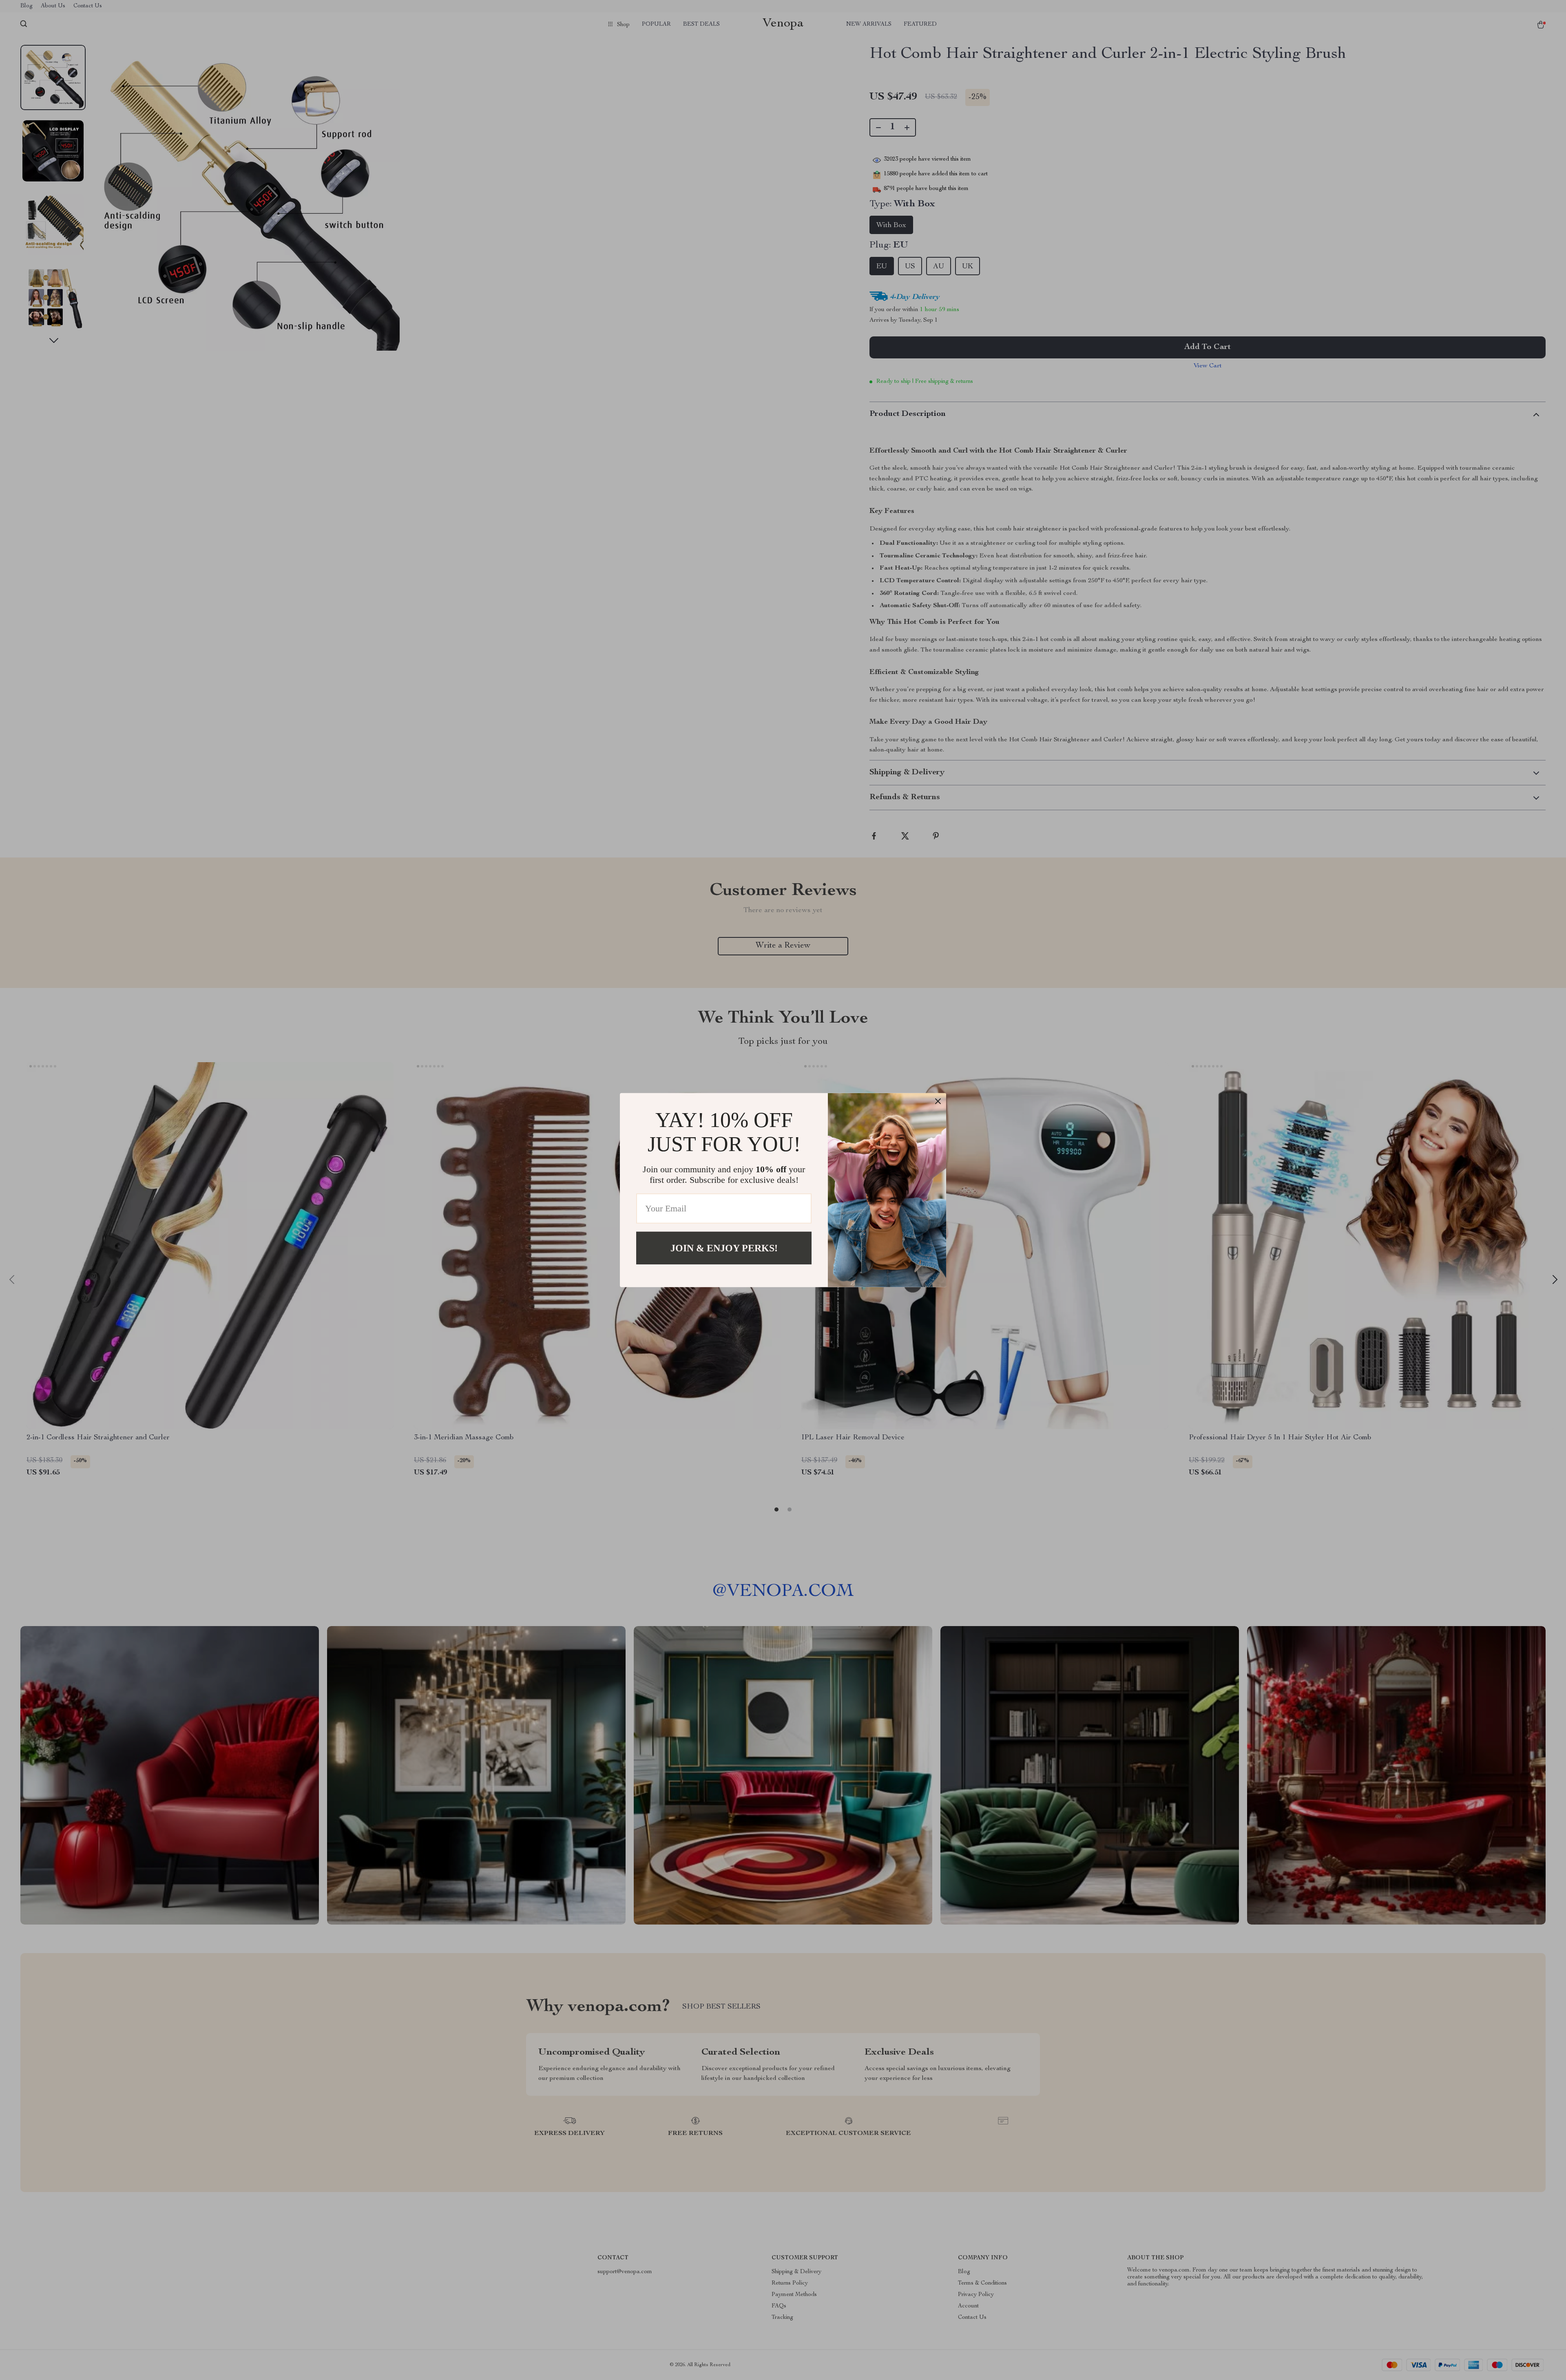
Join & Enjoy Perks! (724, 1248)
